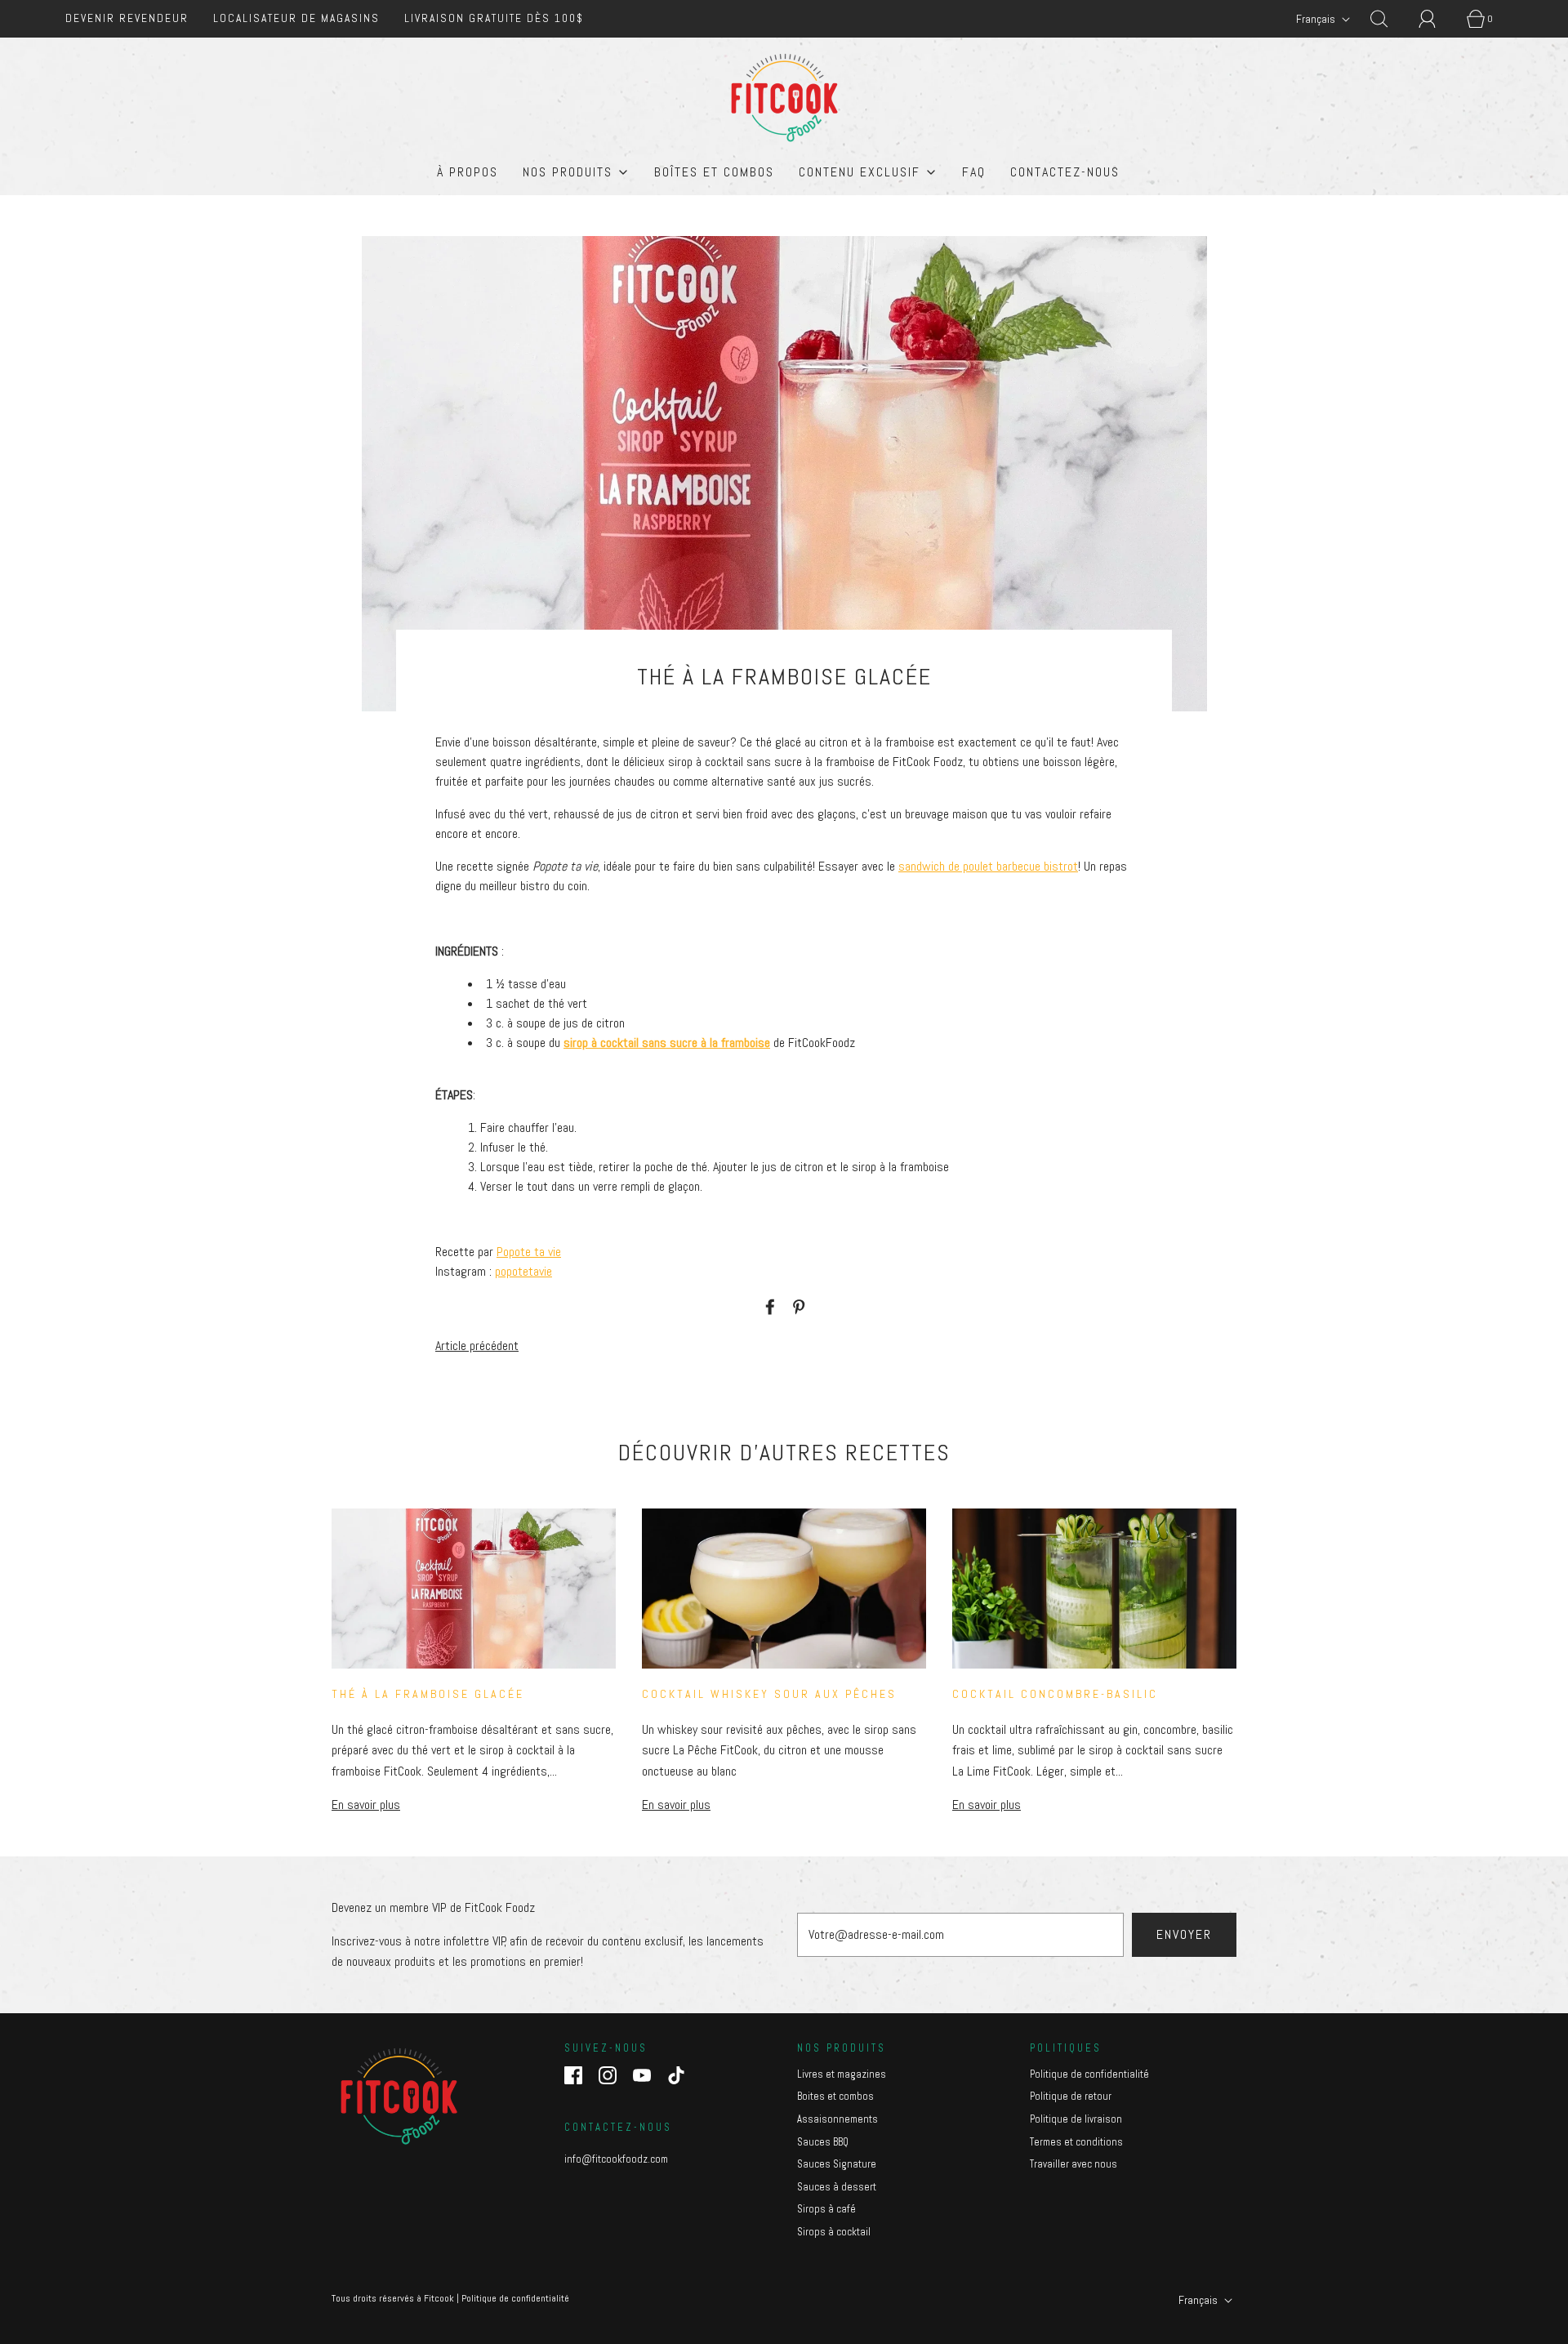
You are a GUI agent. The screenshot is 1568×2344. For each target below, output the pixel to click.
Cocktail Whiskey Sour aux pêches (769, 1694)
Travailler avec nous (1074, 2164)
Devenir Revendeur (127, 18)
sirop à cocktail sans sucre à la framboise (667, 1043)
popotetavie (523, 1271)
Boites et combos (835, 2096)
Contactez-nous (1065, 172)
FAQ (974, 172)
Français (1317, 19)
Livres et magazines (842, 2074)
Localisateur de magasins (296, 18)
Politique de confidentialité (1089, 2074)
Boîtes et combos (714, 172)
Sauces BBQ (823, 2142)
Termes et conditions (1076, 2142)
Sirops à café (826, 2209)
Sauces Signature (837, 2164)
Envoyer (1184, 1934)
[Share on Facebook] (768, 1307)
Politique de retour (1071, 2096)
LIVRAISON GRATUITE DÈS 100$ (494, 18)
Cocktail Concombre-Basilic (1055, 1694)
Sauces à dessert (837, 2187)
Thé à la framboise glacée (428, 1694)
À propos (468, 172)
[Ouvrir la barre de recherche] (1388, 19)
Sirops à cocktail (834, 2232)
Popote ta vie (529, 1252)
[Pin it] (796, 1307)
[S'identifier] (1437, 19)
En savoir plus (366, 1805)
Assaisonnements (837, 2119)
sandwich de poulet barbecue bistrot (988, 866)
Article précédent (477, 1346)
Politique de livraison (1076, 2119)
